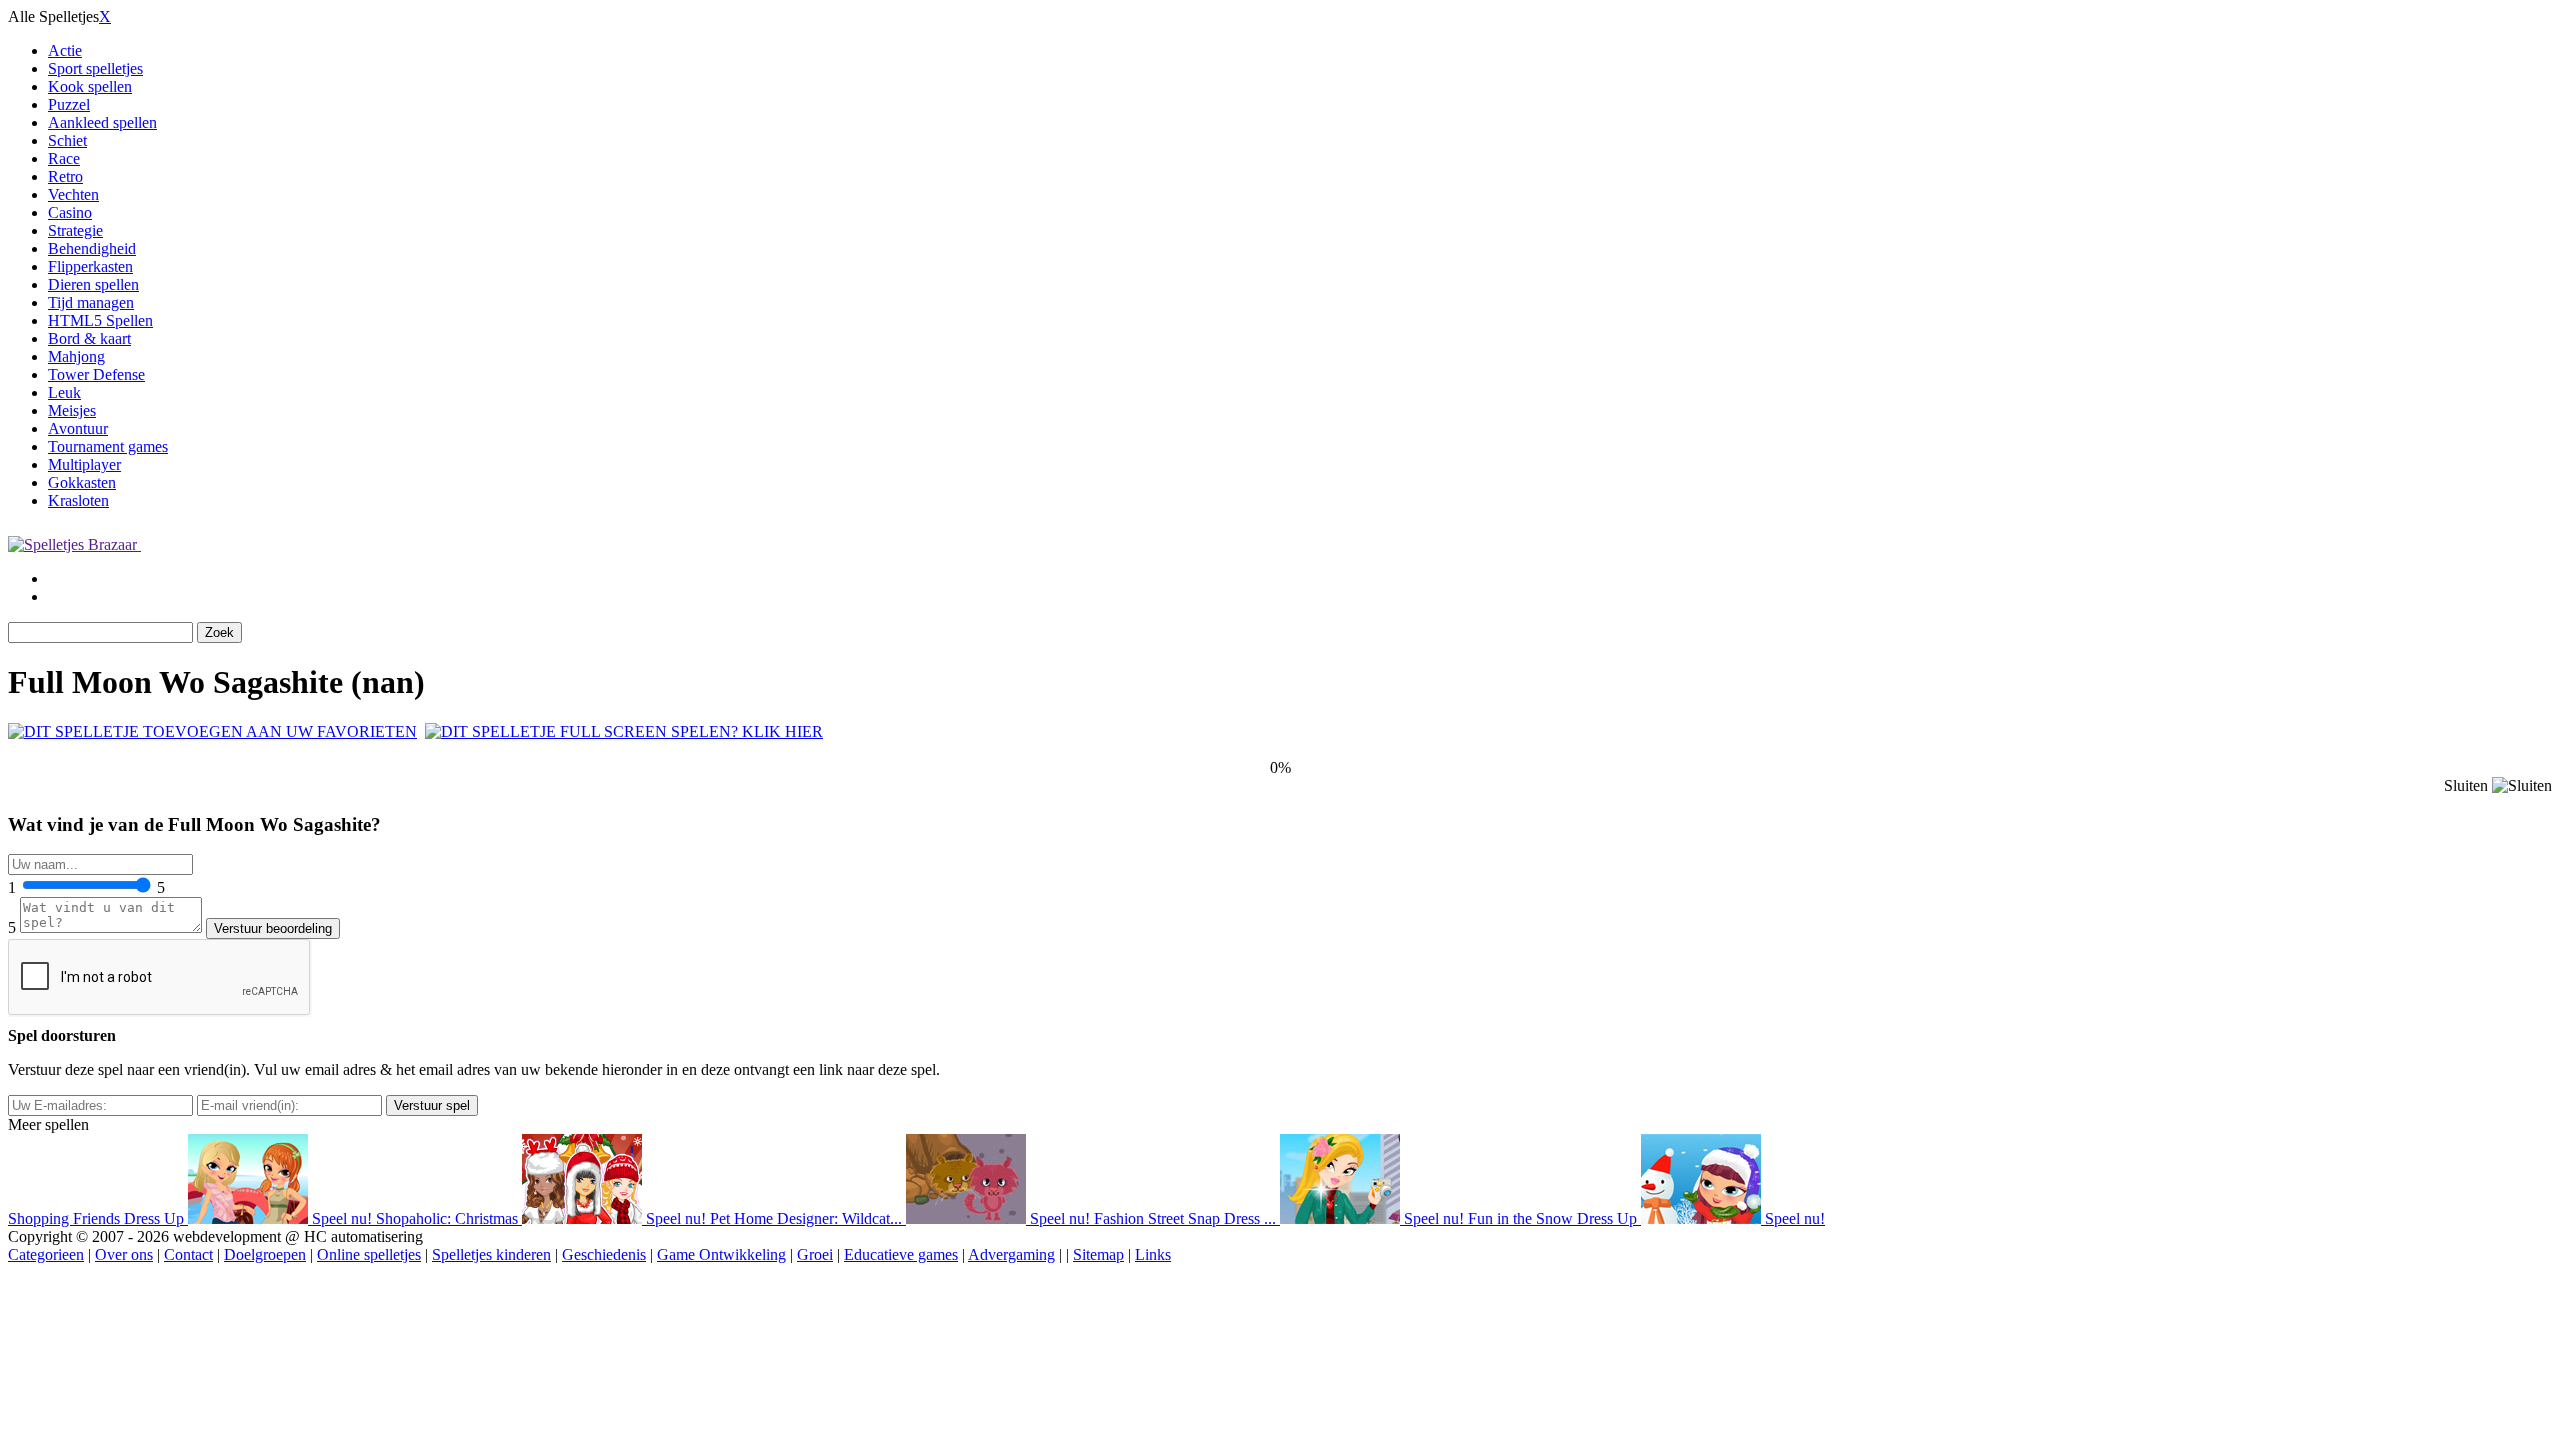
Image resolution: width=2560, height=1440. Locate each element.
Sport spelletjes (95, 68)
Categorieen (46, 1254)
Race (64, 158)
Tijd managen (91, 302)
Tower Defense (96, 374)
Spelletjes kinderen (491, 1254)
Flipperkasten (90, 266)
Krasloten (78, 500)
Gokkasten (82, 482)
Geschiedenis (604, 1254)
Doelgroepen (265, 1254)
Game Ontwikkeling (721, 1254)
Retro (65, 176)
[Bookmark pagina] (212, 731)
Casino (70, 212)
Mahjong (76, 356)
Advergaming (1011, 1254)
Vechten (73, 194)
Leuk (64, 392)
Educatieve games (901, 1254)
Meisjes (72, 410)
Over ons (124, 1254)
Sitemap (1098, 1254)
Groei (815, 1254)
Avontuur (78, 428)
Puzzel (69, 104)
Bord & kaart (89, 338)
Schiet (67, 140)
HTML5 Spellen (100, 320)
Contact (188, 1254)
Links (1153, 1254)
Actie (65, 50)
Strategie (75, 230)
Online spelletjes (369, 1254)
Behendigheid (92, 248)
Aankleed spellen (102, 122)
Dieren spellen (93, 284)
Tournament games (108, 446)
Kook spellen (90, 86)
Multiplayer (84, 464)
